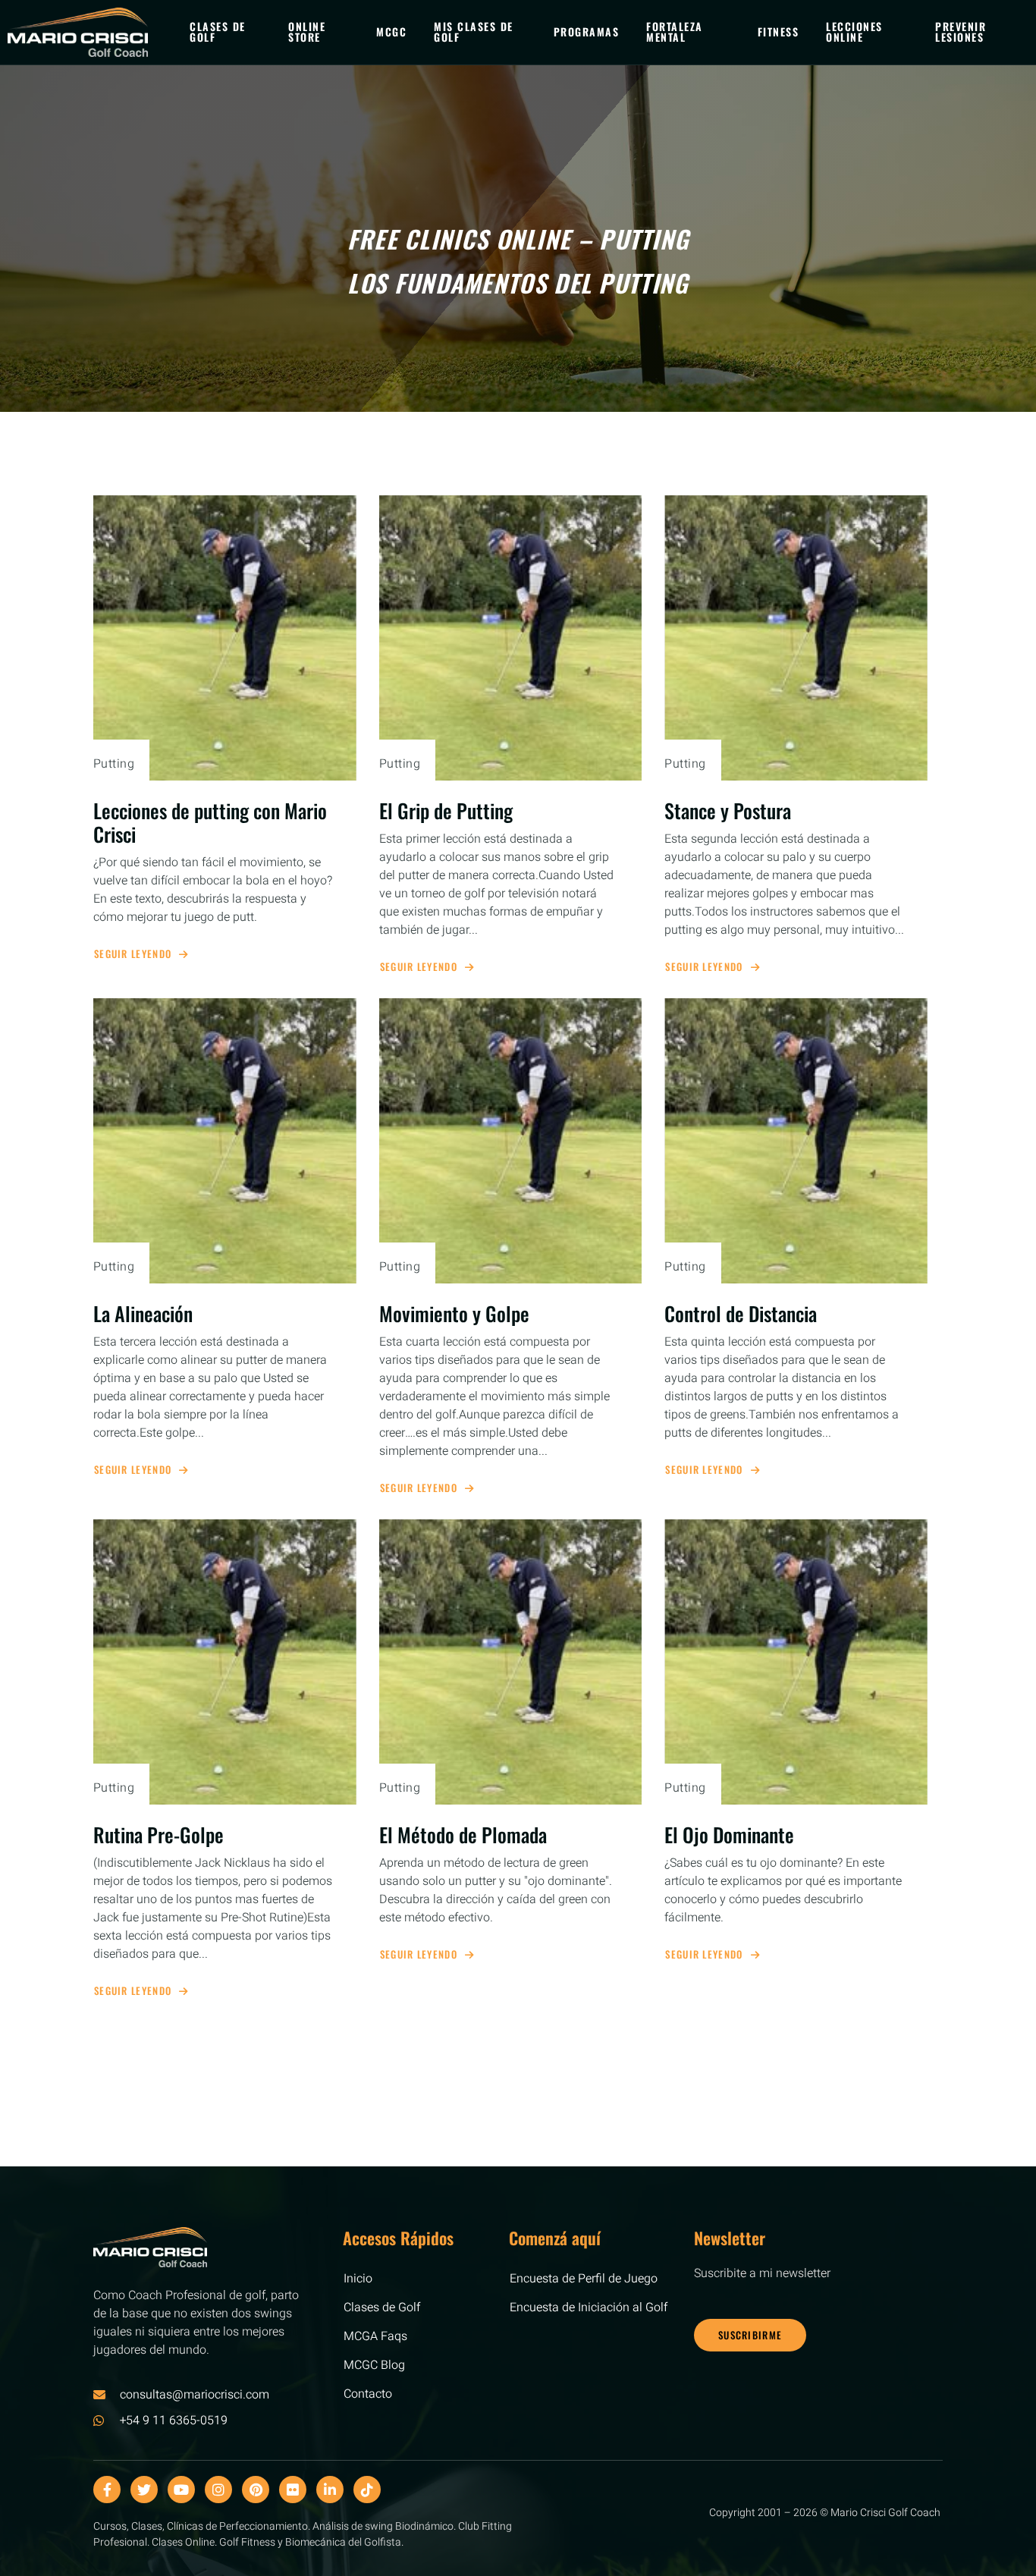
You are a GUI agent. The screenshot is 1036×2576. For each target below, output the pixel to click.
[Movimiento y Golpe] (511, 1141)
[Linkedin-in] (330, 2490)
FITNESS (779, 31)
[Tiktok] (367, 2490)
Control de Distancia (741, 1313)
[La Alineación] (225, 1141)
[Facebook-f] (107, 2490)
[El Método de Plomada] (511, 1662)
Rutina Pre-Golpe (159, 1835)
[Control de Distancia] (796, 1141)
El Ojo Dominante (729, 1835)
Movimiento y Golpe (454, 1313)
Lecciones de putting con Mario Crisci (210, 822)
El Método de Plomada (463, 1835)
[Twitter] (144, 2490)
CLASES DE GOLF (218, 31)
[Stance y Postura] (796, 638)
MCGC (391, 31)
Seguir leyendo (133, 954)
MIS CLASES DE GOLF (474, 31)
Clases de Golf (382, 2307)
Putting (114, 764)
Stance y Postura (728, 810)
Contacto (368, 2394)
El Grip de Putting (446, 810)
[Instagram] (218, 2490)
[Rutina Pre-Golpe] (225, 1662)
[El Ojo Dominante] (796, 1662)
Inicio (358, 2279)
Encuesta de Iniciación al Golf (589, 2307)
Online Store (307, 31)
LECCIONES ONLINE (854, 31)
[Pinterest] (256, 2490)
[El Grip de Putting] (511, 638)
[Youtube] (181, 2490)
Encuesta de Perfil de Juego (584, 2279)
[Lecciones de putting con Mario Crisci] (225, 638)
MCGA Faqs (375, 2336)
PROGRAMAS (587, 31)
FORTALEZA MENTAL (675, 31)
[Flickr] (293, 2490)
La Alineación (143, 1313)
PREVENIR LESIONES (961, 31)
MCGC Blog (374, 2365)
